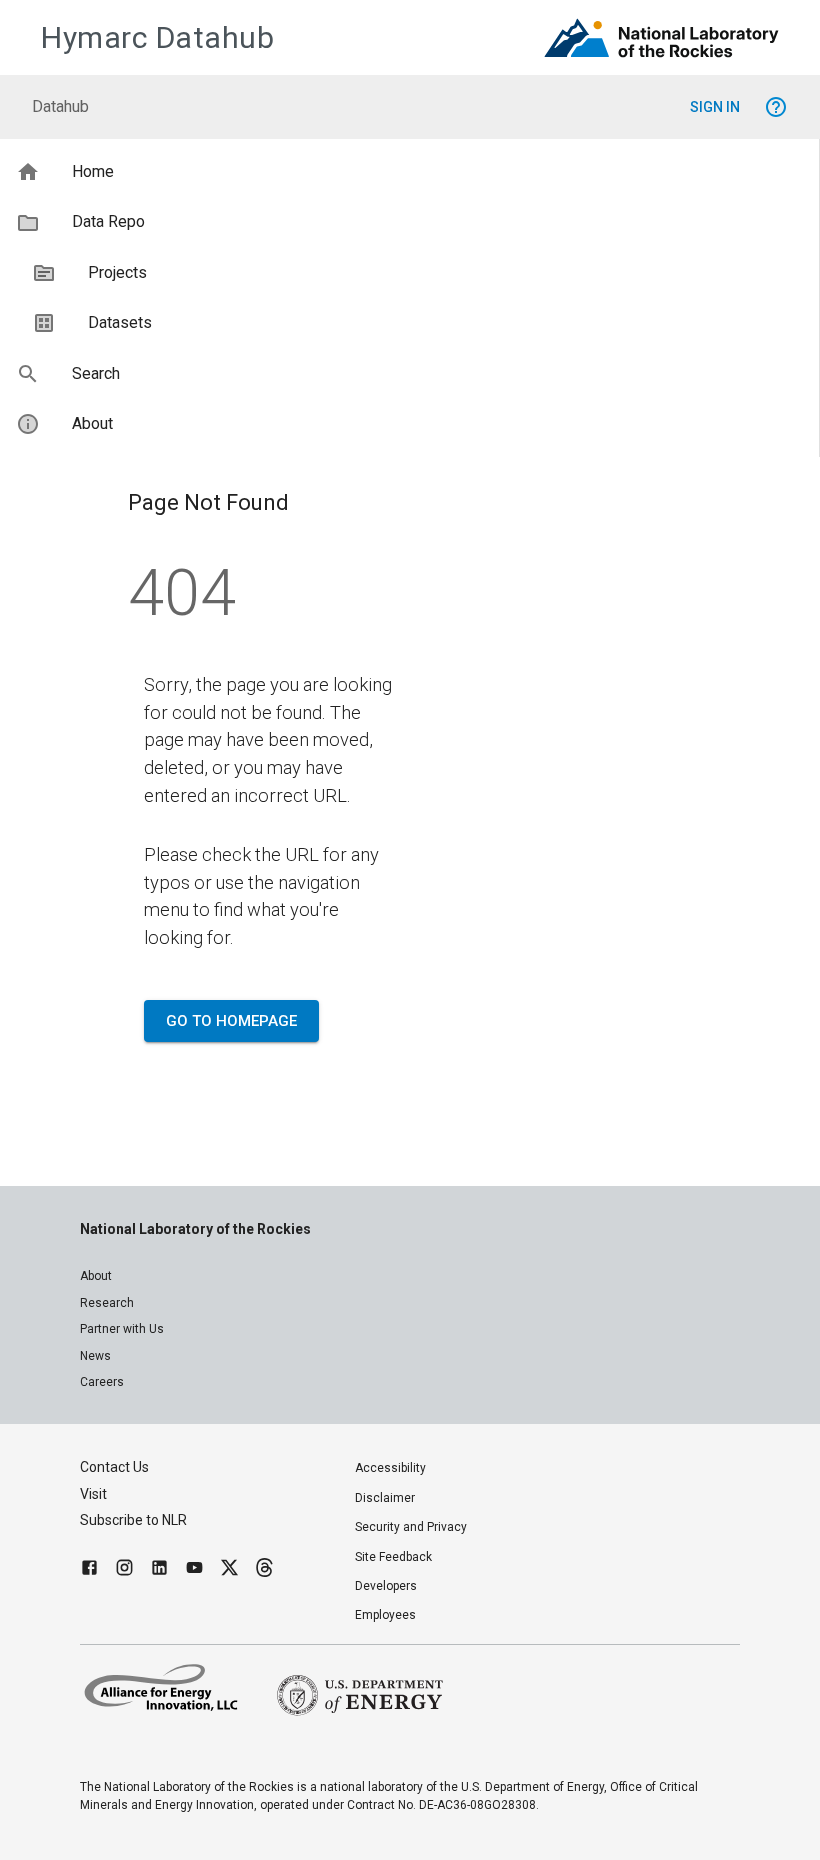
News (95, 1356)
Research (107, 1303)
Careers (102, 1382)
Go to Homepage (231, 1021)
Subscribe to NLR (133, 1520)
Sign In (715, 107)
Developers (386, 1586)
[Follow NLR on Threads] (264, 1570)
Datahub (60, 106)
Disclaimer (385, 1498)
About (96, 1276)
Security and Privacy (411, 1527)
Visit (93, 1494)
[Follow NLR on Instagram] (124, 1570)
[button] (409, 172)
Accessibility (390, 1468)
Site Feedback (393, 1557)
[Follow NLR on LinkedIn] (159, 1570)
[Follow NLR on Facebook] (89, 1570)
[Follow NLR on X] (229, 1570)
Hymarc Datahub (157, 37)
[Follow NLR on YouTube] (194, 1570)
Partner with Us (122, 1329)
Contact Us (114, 1467)
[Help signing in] (776, 107)
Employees (385, 1615)
